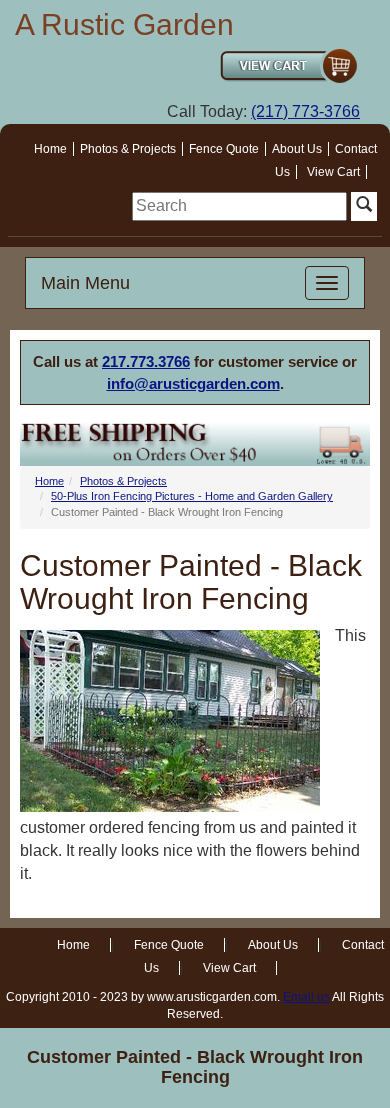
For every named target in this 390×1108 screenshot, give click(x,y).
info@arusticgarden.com (193, 383)
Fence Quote (224, 149)
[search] (239, 206)
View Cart (333, 172)
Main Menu (85, 283)
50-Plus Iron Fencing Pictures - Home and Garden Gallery (192, 496)
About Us (297, 149)
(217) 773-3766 (305, 111)
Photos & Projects (128, 149)
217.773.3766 (146, 361)
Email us (306, 997)
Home (50, 149)
